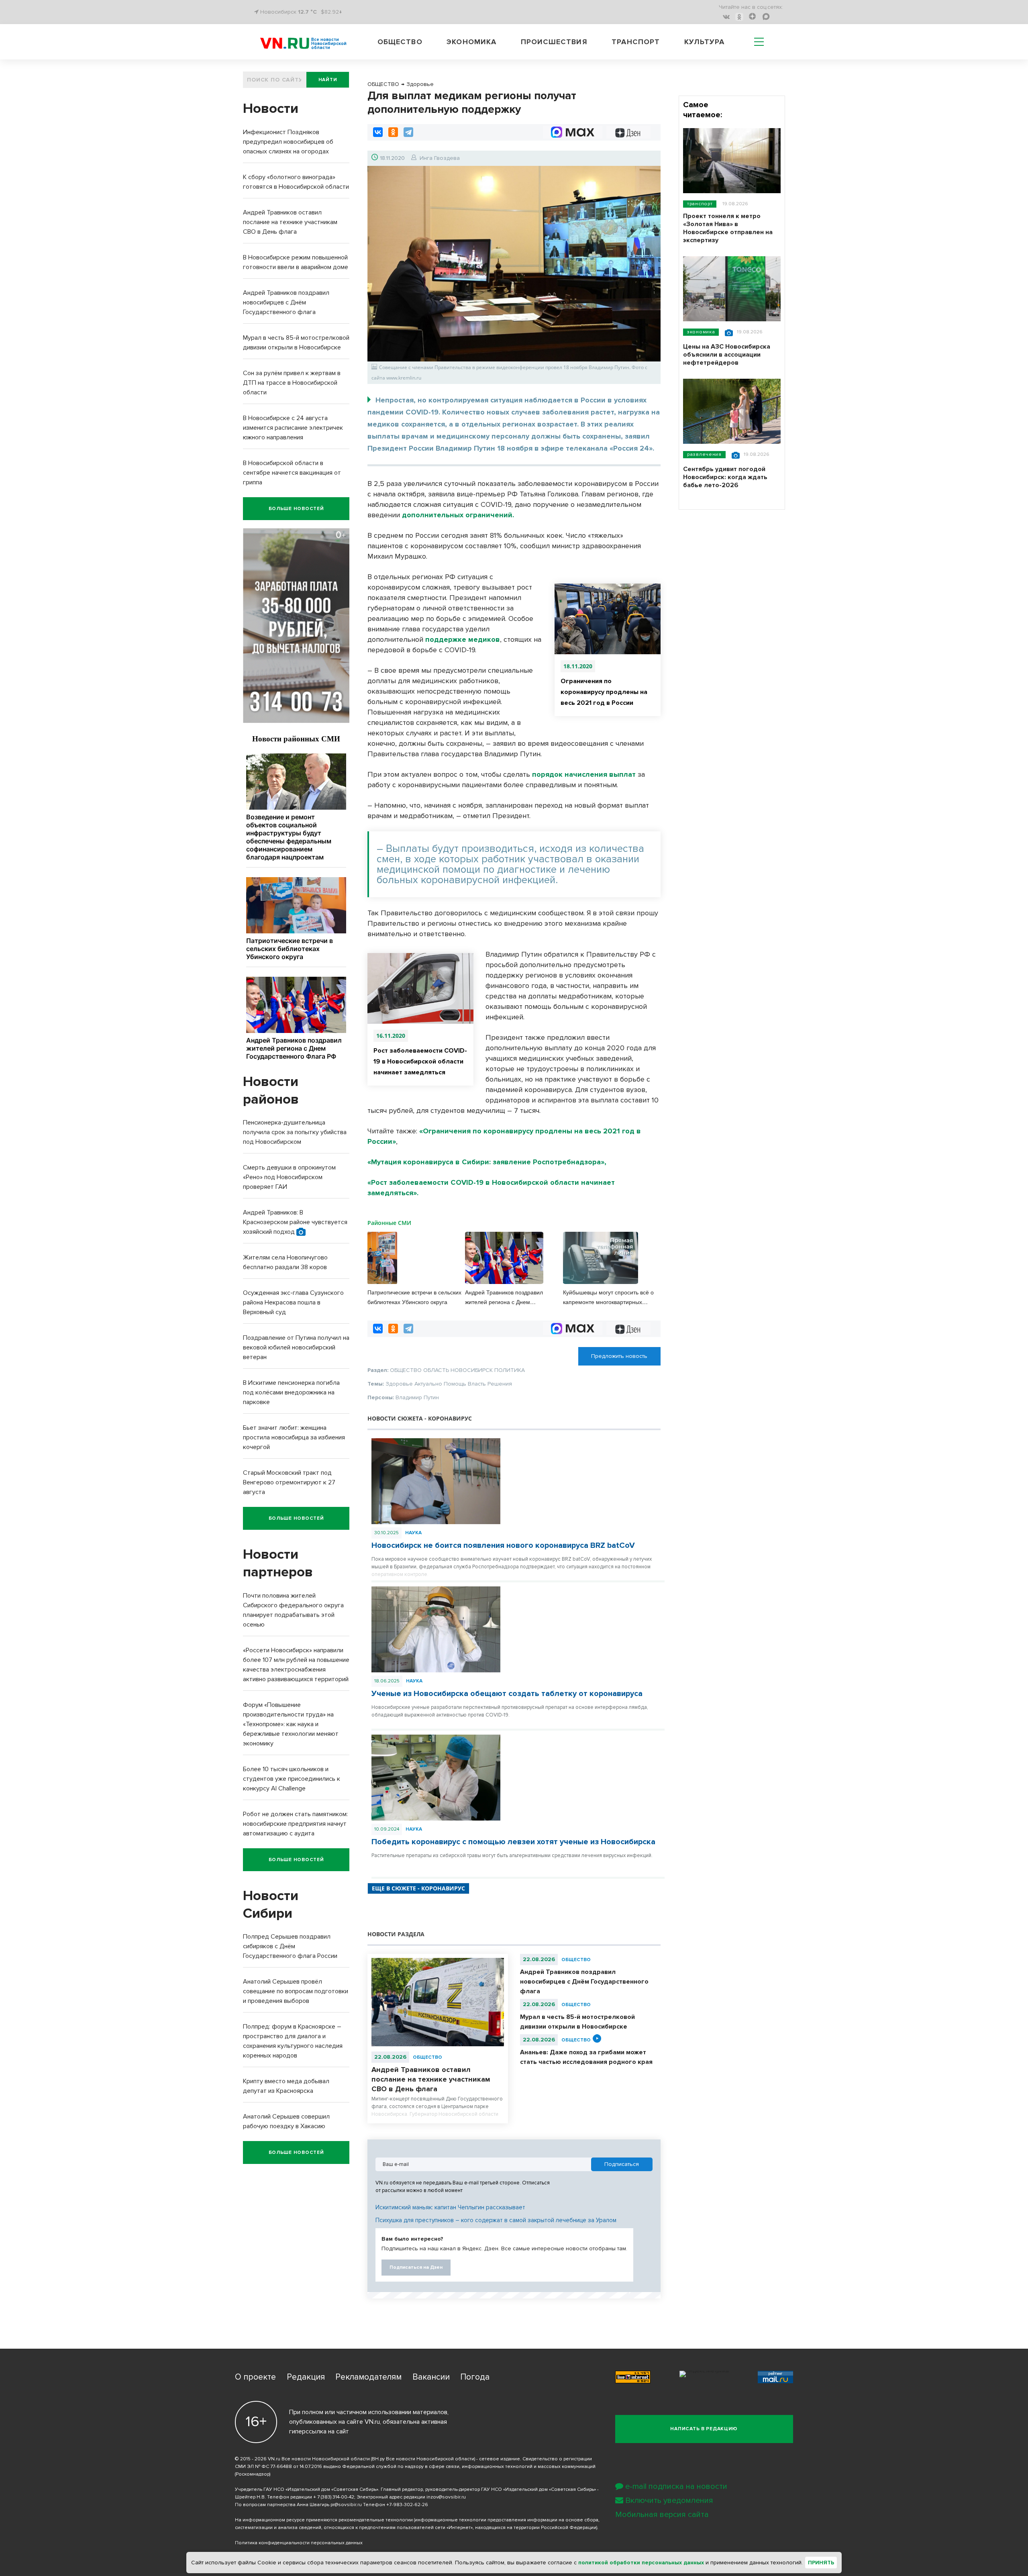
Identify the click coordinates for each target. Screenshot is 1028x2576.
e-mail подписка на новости (676, 2486)
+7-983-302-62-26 (407, 2505)
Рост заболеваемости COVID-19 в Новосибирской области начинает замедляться (420, 1061)
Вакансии (431, 2377)
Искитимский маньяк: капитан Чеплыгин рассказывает (450, 2207)
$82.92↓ (331, 12)
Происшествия (554, 42)
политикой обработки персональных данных (641, 2563)
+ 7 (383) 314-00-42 (334, 2497)
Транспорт (636, 42)
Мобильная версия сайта (662, 2515)
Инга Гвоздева (440, 158)
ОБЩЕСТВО (427, 2057)
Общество (400, 42)
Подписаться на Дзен (416, 2267)
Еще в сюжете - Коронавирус (418, 1888)
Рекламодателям (368, 2377)
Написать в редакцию (704, 2429)
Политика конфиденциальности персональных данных (299, 2543)
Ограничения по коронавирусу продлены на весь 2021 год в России (604, 692)
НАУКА (413, 1533)
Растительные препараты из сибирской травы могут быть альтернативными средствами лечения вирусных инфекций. (512, 1855)
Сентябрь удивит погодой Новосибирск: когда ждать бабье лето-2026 (725, 477)
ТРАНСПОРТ (700, 204)
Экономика (471, 42)
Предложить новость (619, 1356)
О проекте (255, 2377)
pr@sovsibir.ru (346, 2505)
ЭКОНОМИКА (701, 332)
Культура (705, 42)
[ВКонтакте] (378, 132)
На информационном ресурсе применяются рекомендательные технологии (324, 2520)
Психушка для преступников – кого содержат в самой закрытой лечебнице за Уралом (496, 2220)
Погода (475, 2377)
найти (328, 80)
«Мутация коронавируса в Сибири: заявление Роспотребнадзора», (487, 1162)
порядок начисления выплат (584, 774)
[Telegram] (408, 132)
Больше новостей (296, 509)
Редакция (306, 2377)
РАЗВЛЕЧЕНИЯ (704, 454)
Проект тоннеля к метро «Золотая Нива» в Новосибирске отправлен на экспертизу (728, 228)
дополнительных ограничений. (458, 515)
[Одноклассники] (393, 132)
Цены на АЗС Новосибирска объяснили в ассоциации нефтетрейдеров (727, 355)
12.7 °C (307, 12)
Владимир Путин (417, 1397)
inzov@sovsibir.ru (446, 2497)
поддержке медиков (463, 639)
